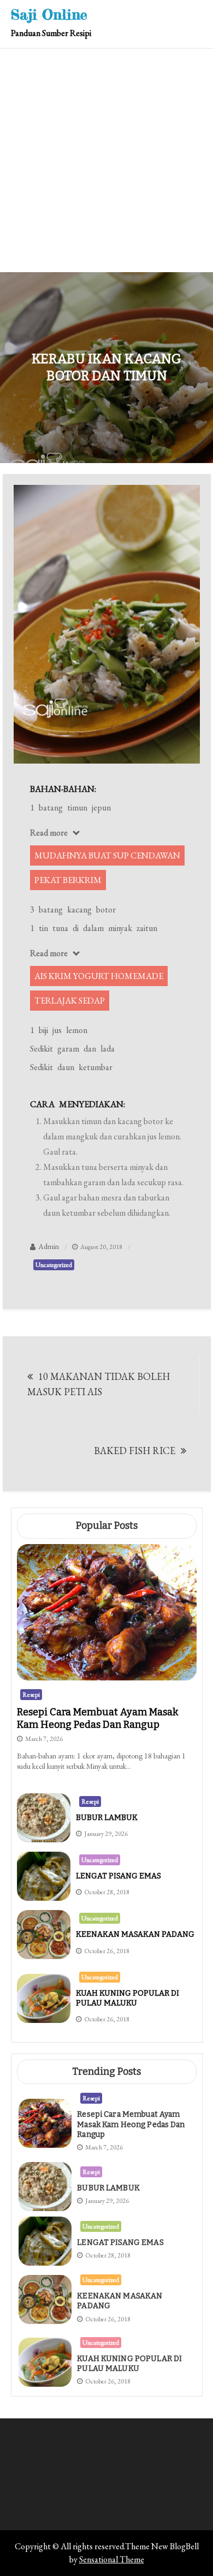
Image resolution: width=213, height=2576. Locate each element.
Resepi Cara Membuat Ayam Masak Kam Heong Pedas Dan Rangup (97, 1718)
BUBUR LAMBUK (107, 1818)
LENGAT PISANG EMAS (119, 1876)
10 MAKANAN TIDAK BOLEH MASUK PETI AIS (99, 1384)
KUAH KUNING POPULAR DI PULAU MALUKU (128, 1998)
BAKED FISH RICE (135, 1451)
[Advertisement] (106, 160)
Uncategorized (54, 1265)
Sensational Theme (112, 2559)
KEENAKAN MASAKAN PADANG (135, 1934)
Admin (49, 1246)
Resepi (31, 1695)
